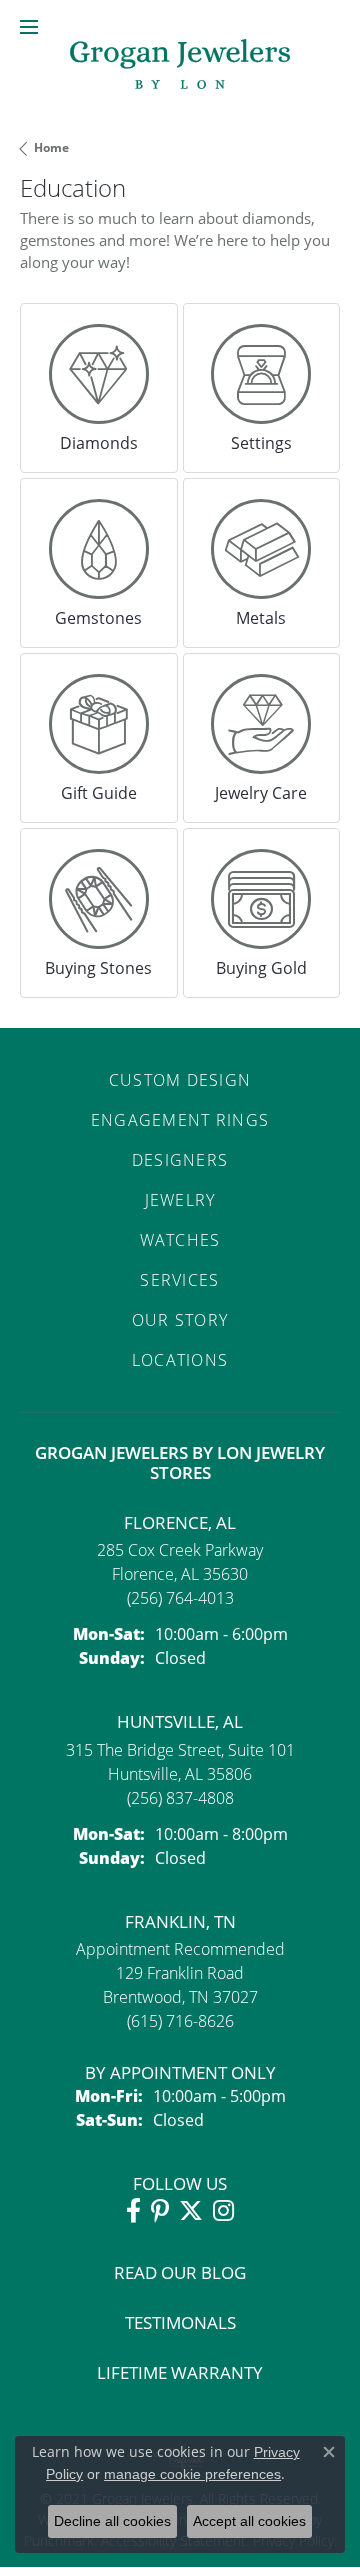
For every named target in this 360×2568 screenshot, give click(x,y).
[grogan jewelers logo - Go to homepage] (180, 66)
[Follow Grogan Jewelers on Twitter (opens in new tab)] (191, 2211)
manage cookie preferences (192, 2474)
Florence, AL (180, 1522)
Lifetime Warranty (180, 2372)
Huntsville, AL (180, 1721)
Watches (180, 1239)
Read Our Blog (180, 2272)
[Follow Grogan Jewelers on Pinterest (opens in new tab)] (160, 2211)
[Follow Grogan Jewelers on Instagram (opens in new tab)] (223, 2211)
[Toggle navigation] (29, 27)
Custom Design (180, 1079)
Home (51, 147)
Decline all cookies (112, 2521)
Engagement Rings (180, 1119)
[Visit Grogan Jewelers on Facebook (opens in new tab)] (133, 2211)
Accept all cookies (249, 2521)
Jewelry (180, 1199)
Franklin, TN (180, 1921)
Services (179, 1279)
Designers (180, 1159)
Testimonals (180, 2322)
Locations (180, 1359)
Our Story (180, 1319)
